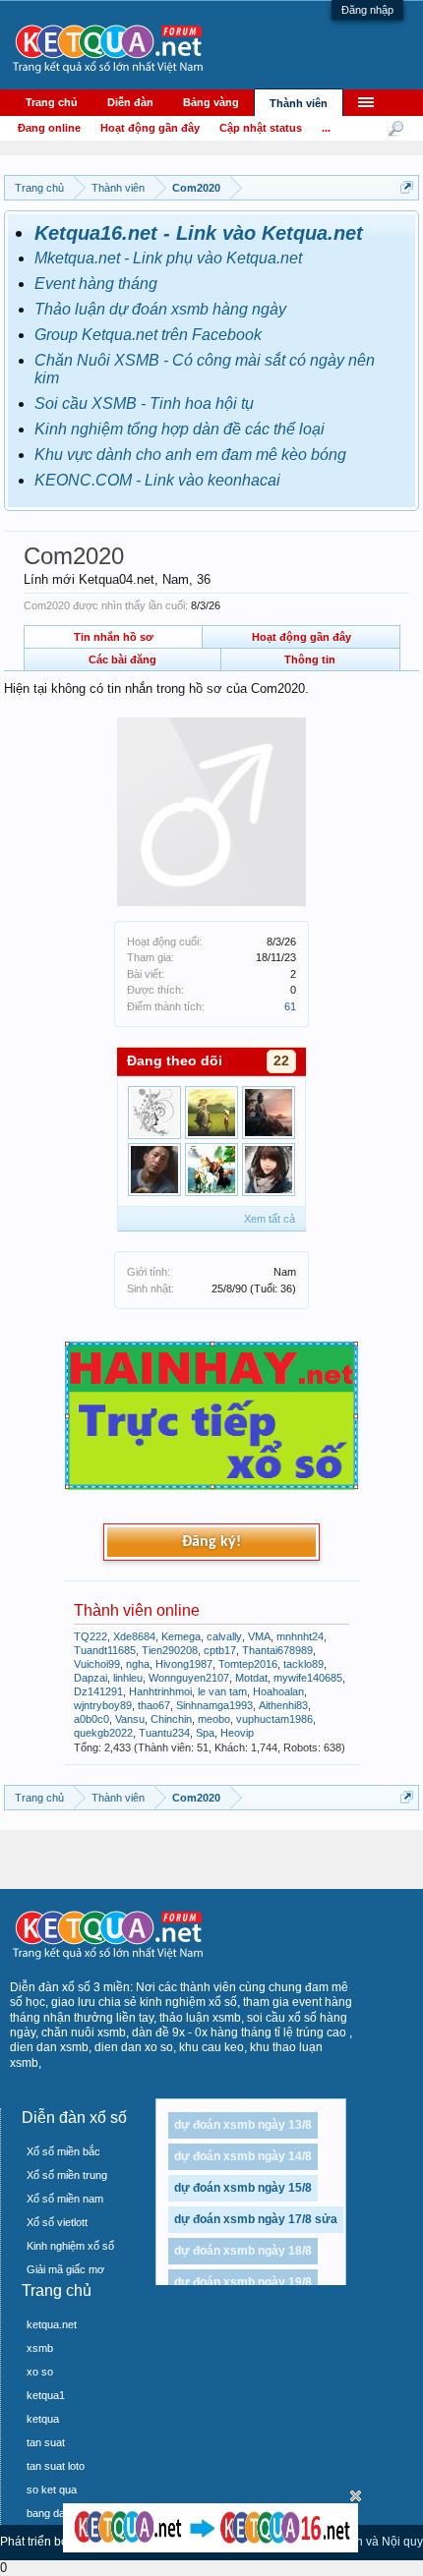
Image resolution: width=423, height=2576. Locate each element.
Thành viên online (137, 1610)
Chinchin (171, 1719)
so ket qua (52, 2490)
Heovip (237, 1733)
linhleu (128, 1678)
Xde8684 (134, 1636)
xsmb (40, 2348)
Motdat (251, 1678)
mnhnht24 (300, 1636)
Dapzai (91, 1678)
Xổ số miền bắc (63, 2151)
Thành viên (299, 103)
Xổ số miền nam (65, 2199)
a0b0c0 (91, 1719)
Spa (205, 1733)
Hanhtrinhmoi (160, 1691)
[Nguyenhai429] (269, 1113)
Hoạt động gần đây (302, 637)
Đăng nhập (367, 10)
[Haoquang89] (154, 1113)
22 (281, 1060)
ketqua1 (46, 2395)
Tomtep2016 (248, 1664)
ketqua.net (52, 2324)
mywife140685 (308, 1678)
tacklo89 (303, 1664)
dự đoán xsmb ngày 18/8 (243, 2251)
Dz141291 (98, 1691)
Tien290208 (170, 1650)
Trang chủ (52, 102)
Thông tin (310, 659)
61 (290, 1006)
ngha (138, 1664)
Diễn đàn (130, 102)
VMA (259, 1636)
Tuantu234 (164, 1733)
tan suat (46, 2442)
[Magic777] (269, 1170)
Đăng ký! (211, 1542)
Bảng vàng (211, 102)
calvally (224, 1636)
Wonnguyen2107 (189, 1678)
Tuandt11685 (105, 1650)
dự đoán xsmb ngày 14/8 (243, 2156)
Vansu (130, 1719)
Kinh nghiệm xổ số (70, 2246)
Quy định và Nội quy (369, 2542)
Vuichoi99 (97, 1664)
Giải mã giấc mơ (65, 2269)
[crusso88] (154, 1170)
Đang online (49, 128)
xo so (40, 2372)
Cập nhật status (261, 128)
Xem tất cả (270, 1219)
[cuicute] (211, 1170)
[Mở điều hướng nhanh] (407, 187)
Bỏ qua (356, 2496)
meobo (214, 1719)
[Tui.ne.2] (211, 1113)
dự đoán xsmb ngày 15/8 (243, 2188)
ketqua (43, 2419)
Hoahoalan (278, 1691)
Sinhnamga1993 (214, 1705)
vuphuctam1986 (274, 1719)
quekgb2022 (103, 1733)
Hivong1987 (184, 1664)
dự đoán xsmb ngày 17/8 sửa (256, 2219)
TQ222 (91, 1636)
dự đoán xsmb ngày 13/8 (243, 2125)
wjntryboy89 (103, 1705)
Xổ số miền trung (67, 2175)
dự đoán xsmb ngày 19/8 (243, 2282)
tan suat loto (56, 2466)
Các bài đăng (122, 659)
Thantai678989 (277, 1650)
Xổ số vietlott (57, 2222)
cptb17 (220, 1650)
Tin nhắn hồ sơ (114, 637)
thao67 (154, 1705)
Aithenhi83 (283, 1705)
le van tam (222, 1691)
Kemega (181, 1636)
